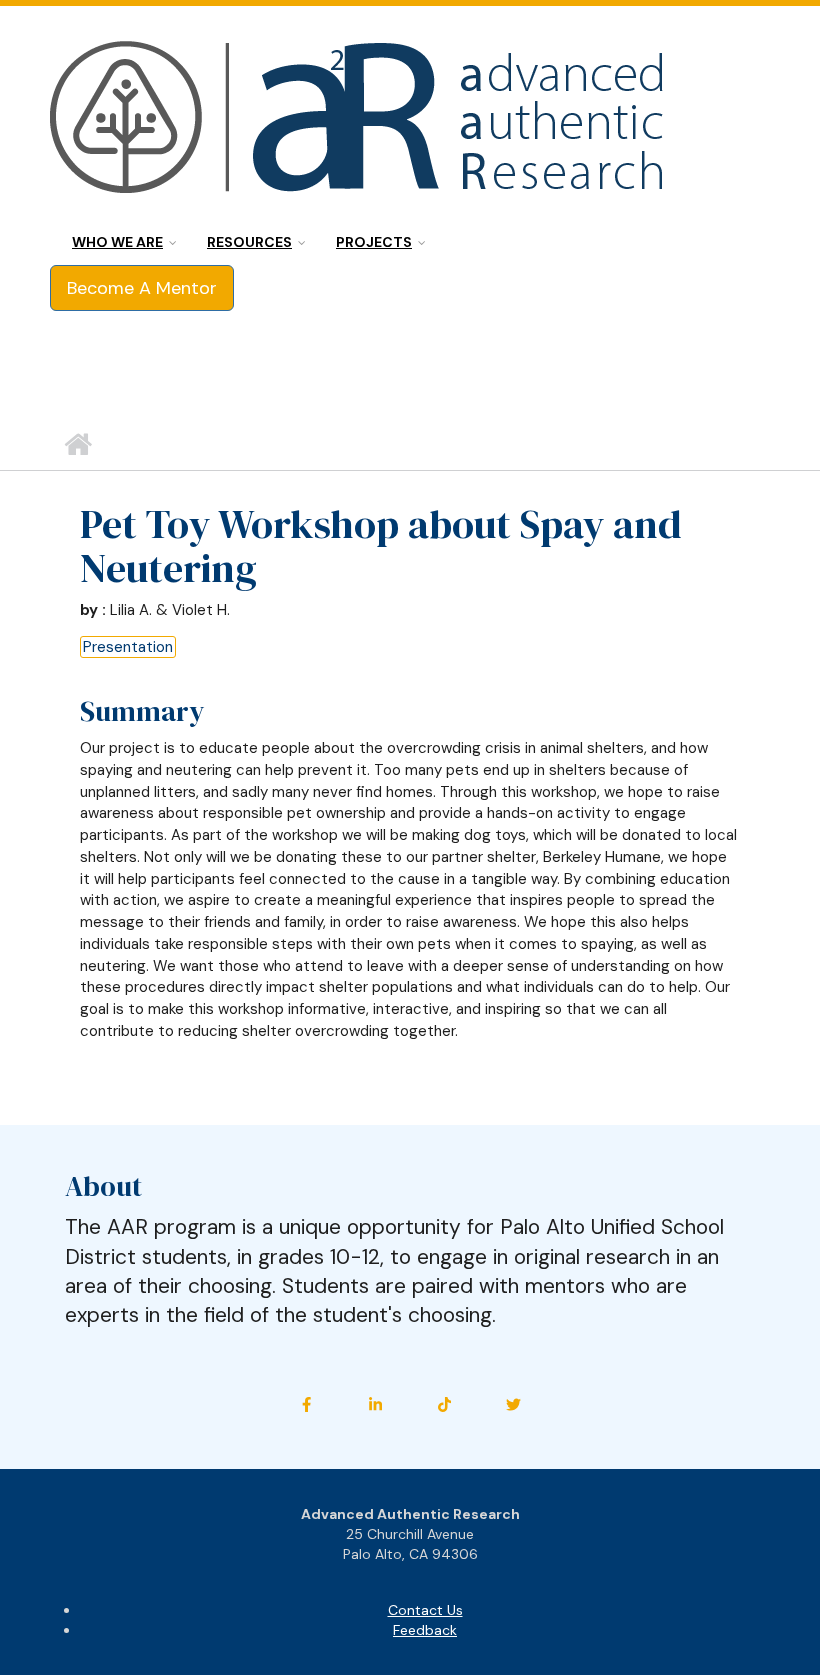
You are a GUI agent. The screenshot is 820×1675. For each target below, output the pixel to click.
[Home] (359, 120)
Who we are (117, 242)
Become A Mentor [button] (142, 288)
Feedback (425, 1630)
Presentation (128, 647)
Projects (374, 242)
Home (77, 445)
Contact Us (425, 1610)
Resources (249, 242)
